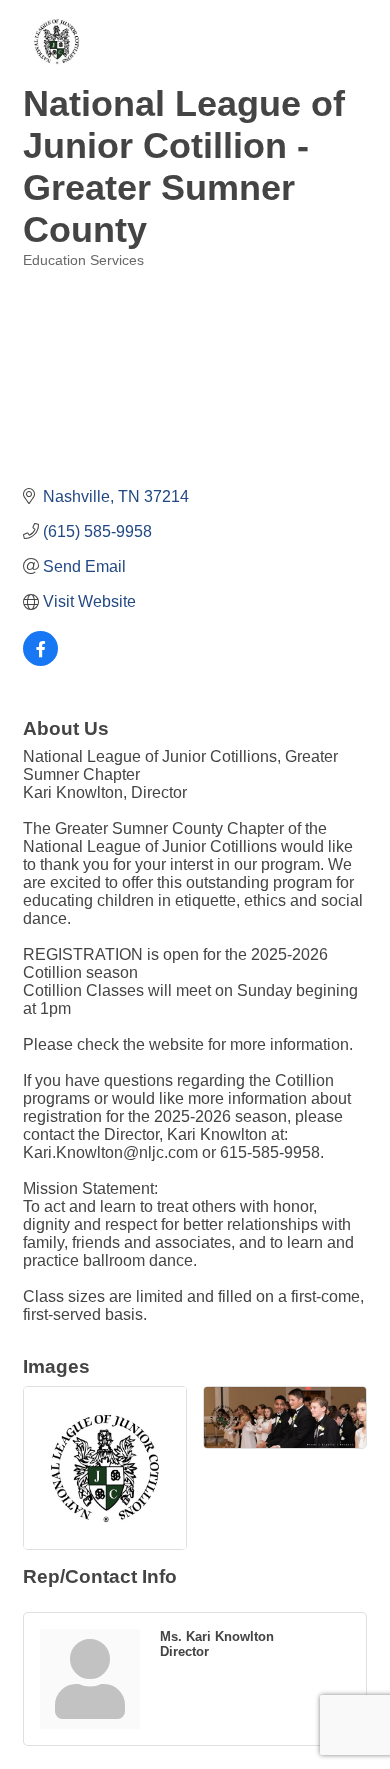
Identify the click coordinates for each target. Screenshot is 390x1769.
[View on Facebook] (40, 660)
